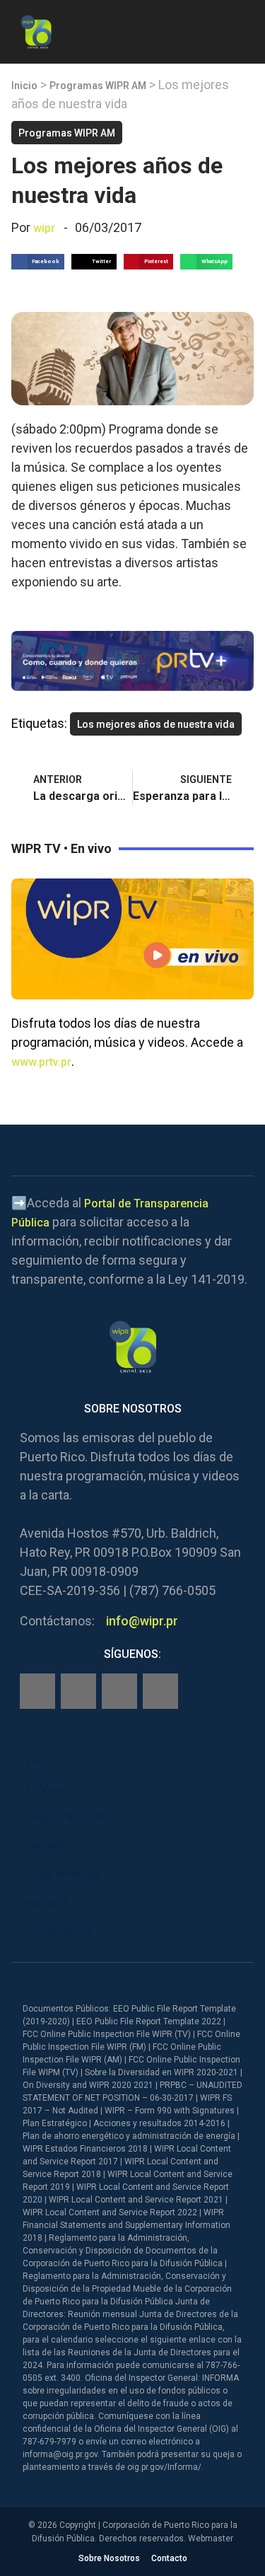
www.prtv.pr (41, 1062)
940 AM (45, 1846)
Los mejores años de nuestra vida (156, 724)
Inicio (24, 86)
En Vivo (45, 1789)
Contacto (169, 2558)
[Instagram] (78, 1691)
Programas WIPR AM (98, 86)
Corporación (58, 1931)
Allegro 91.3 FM (66, 1817)
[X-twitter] (119, 1691)
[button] (242, 29)
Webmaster (211, 2539)
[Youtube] (160, 1691)
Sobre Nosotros (109, 2558)
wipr (44, 228)
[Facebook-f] (37, 1691)
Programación (63, 1874)
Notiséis (47, 1902)
